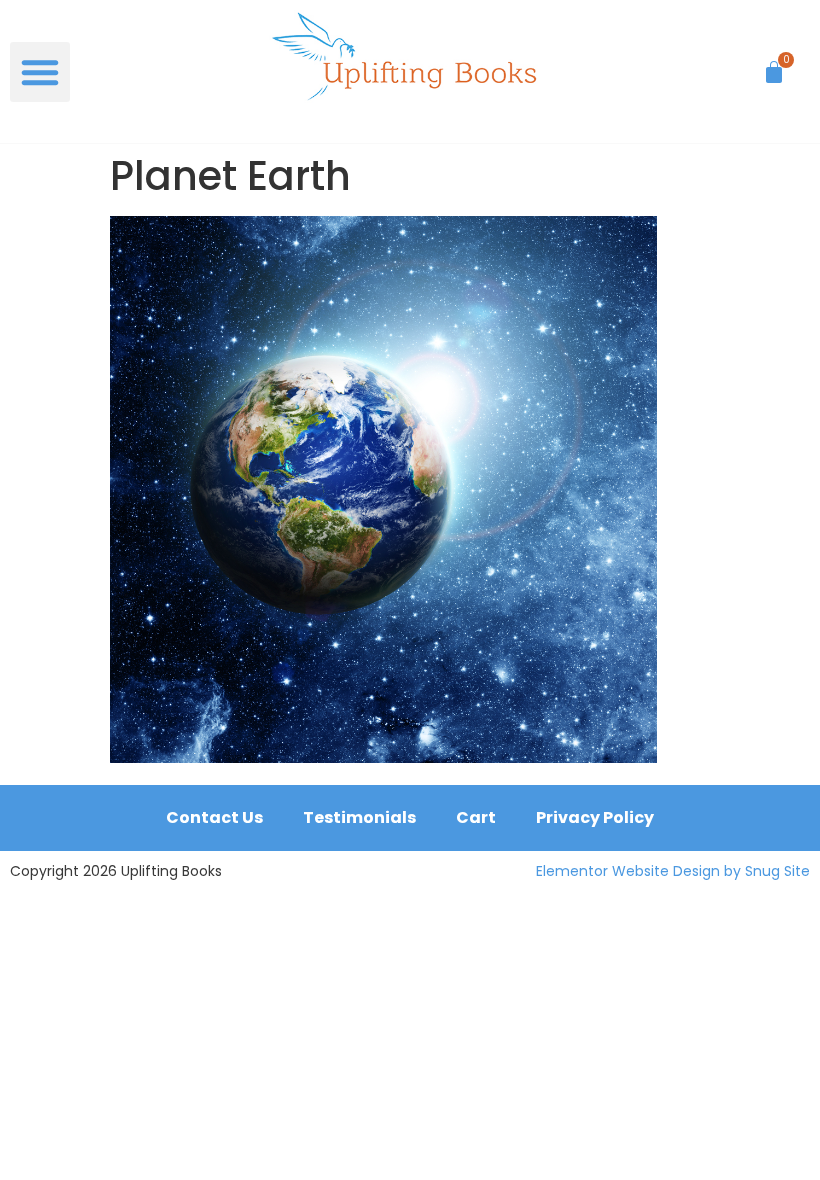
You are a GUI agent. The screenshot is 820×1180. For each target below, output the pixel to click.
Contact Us (214, 817)
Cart (476, 817)
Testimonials (359, 817)
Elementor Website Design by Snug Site (673, 871)
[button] (40, 72)
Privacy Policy (595, 817)
